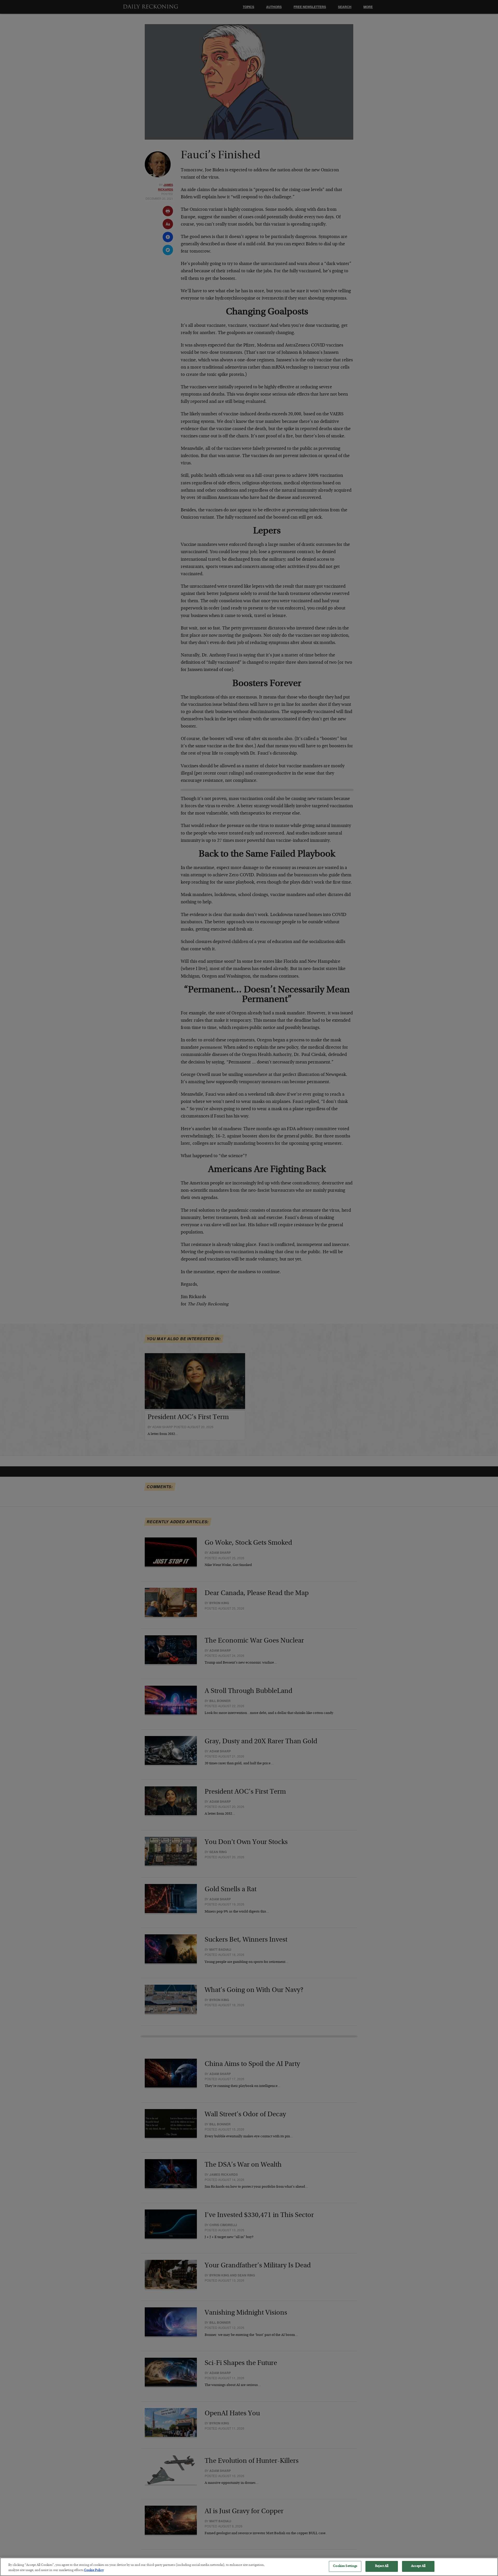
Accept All (418, 2566)
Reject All (382, 2566)
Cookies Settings (345, 2566)
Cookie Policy (94, 2570)
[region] (249, 2567)
